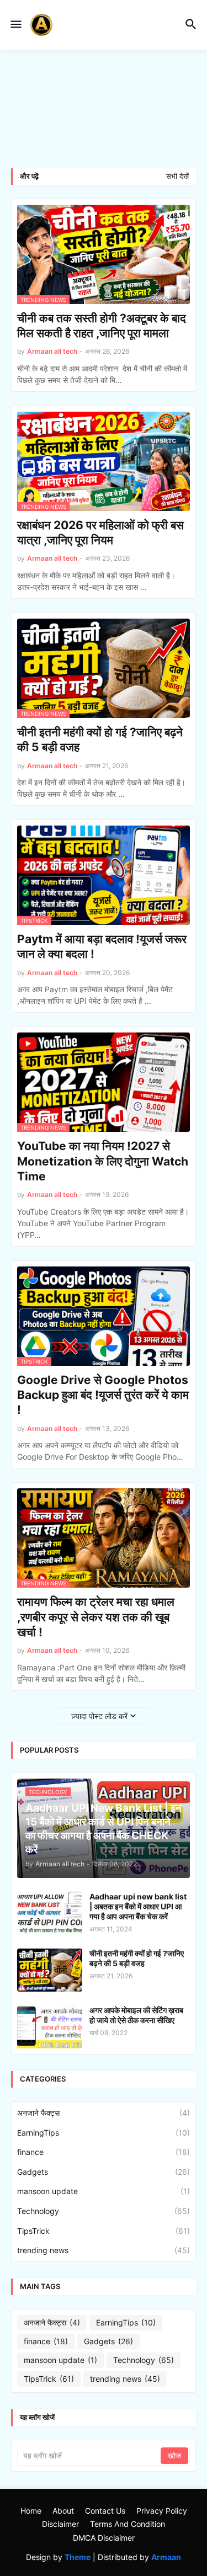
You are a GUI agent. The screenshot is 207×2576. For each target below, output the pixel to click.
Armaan (166, 2557)
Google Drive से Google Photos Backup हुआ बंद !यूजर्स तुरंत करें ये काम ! (103, 1395)
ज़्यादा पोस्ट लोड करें (99, 1716)
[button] (15, 25)
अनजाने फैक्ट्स (104, 2113)
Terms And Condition (128, 2524)
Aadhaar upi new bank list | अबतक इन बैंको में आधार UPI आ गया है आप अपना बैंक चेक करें (138, 1906)
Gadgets (104, 2172)
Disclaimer (60, 2524)
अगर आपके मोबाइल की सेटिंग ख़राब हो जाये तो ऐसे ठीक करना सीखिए (136, 2015)
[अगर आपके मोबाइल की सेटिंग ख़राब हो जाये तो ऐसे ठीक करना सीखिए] (50, 2027)
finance (104, 2152)
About (63, 2511)
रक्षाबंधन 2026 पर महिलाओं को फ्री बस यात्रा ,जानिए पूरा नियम (100, 533)
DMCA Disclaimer (104, 2538)
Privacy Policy (162, 2511)
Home (31, 2511)
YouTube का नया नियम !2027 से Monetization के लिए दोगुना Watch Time (103, 1161)
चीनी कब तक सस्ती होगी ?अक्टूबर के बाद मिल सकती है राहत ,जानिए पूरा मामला (102, 326)
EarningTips (104, 2133)
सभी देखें (177, 176)
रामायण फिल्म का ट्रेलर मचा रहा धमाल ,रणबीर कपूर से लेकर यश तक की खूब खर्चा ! (96, 1617)
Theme (78, 2557)
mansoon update (104, 2191)
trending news (104, 2250)
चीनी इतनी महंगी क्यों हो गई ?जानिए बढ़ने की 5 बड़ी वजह (100, 739)
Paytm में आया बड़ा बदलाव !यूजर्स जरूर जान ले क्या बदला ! (102, 946)
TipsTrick (104, 2231)
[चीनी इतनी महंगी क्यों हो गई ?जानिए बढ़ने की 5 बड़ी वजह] (50, 1970)
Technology (104, 2211)
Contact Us (105, 2511)
